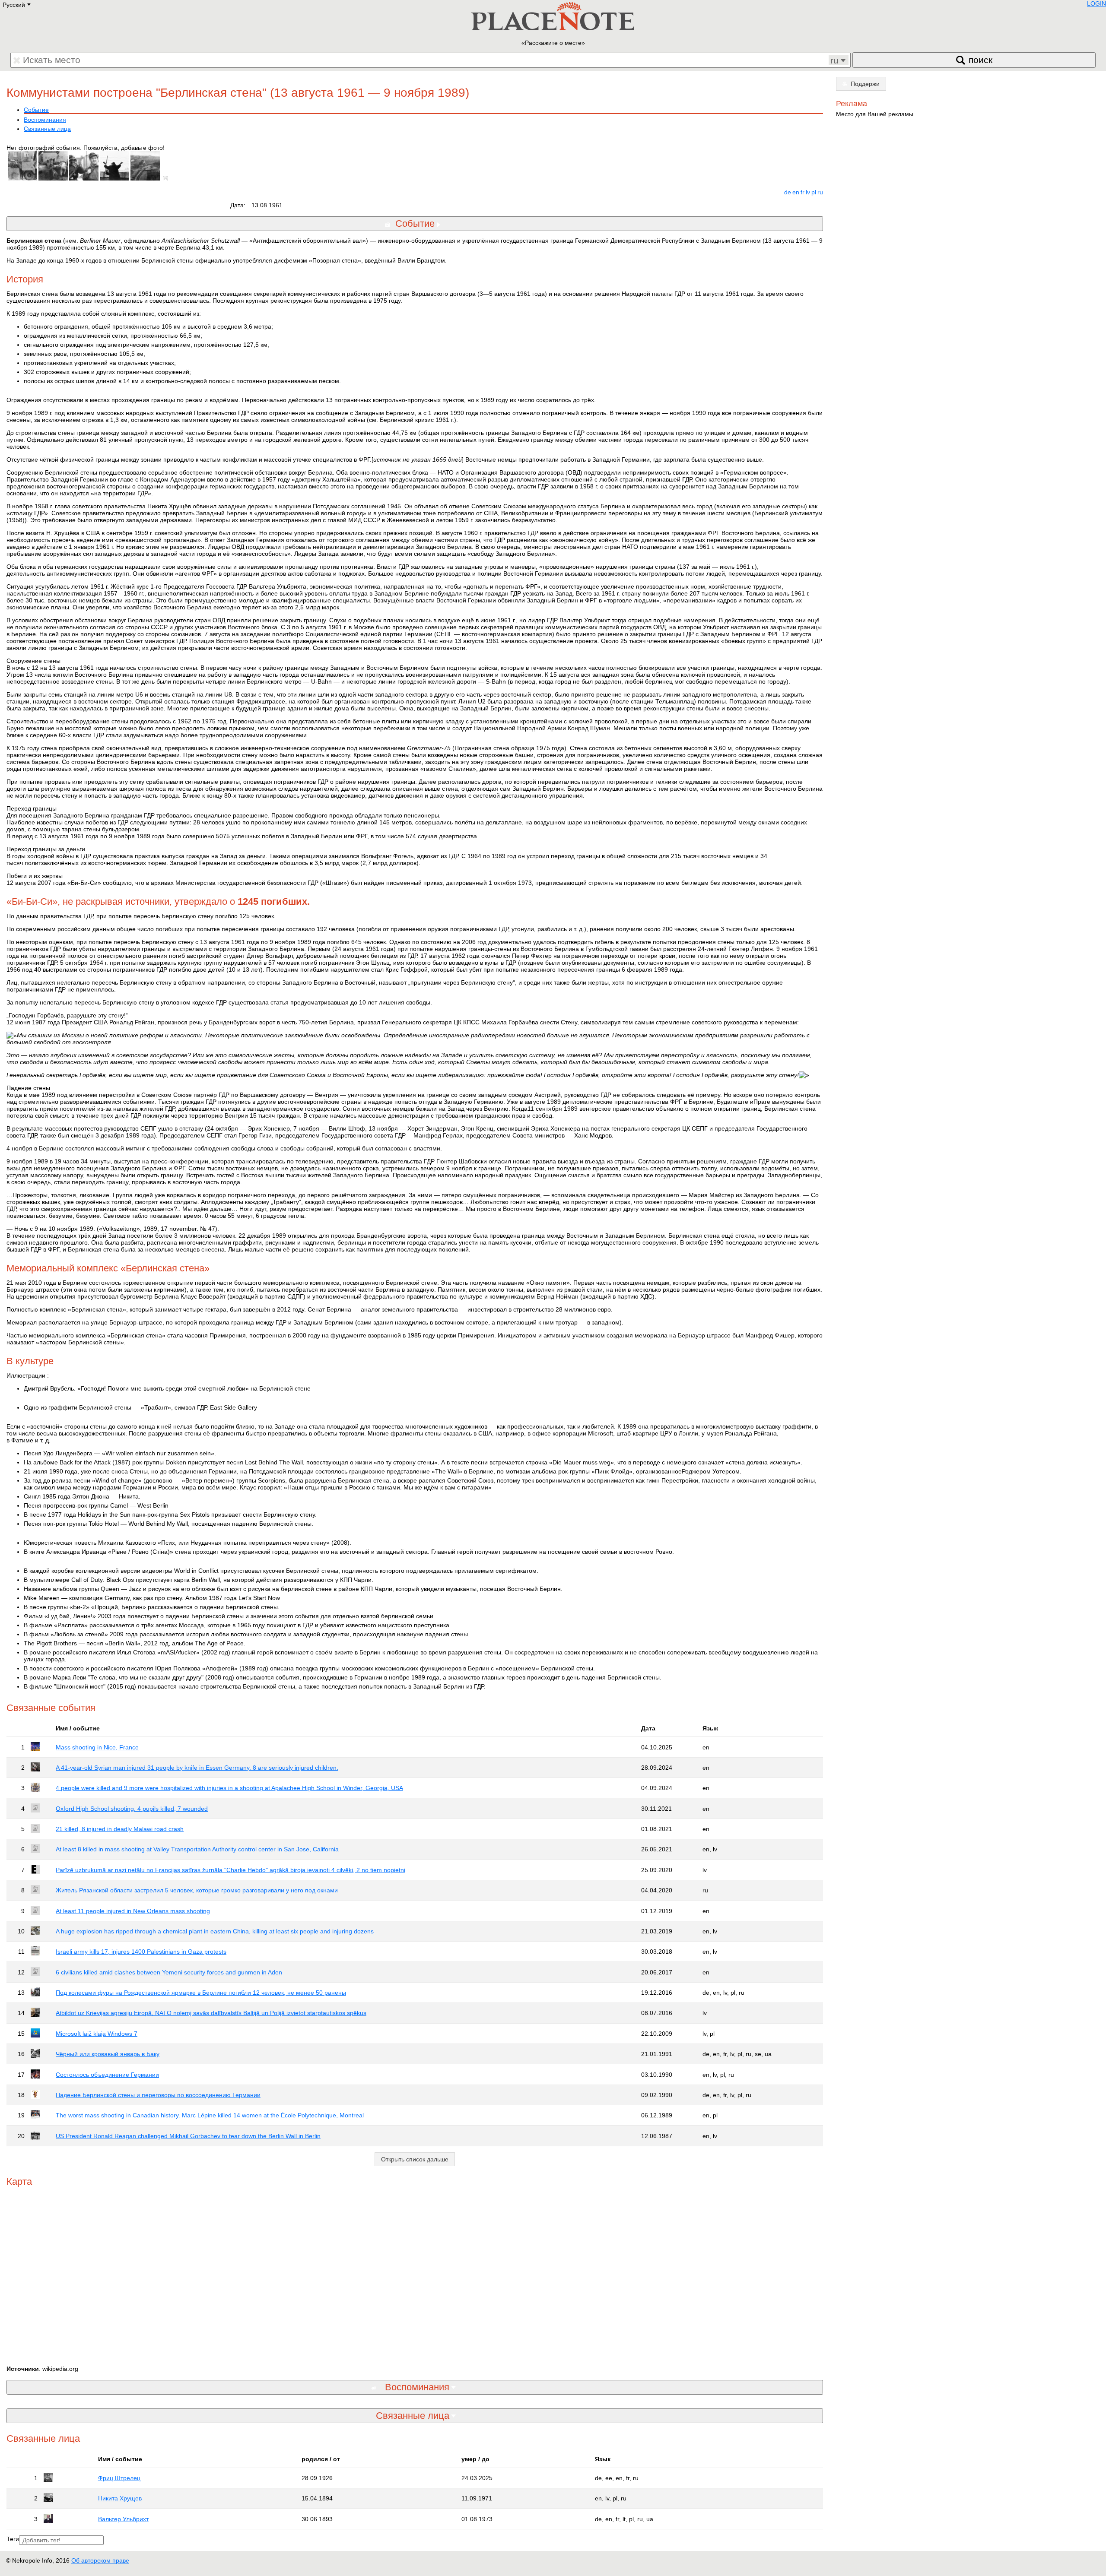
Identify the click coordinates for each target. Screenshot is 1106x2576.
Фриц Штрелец (119, 2478)
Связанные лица (47, 129)
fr (802, 192)
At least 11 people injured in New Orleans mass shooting (133, 1911)
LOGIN (1096, 3)
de (788, 192)
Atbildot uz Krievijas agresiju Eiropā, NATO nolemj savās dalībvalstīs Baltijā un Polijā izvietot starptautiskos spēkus (211, 2013)
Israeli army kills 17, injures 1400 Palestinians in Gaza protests (141, 1952)
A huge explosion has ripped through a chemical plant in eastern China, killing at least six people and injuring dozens (215, 1931)
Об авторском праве (100, 2560)
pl (814, 192)
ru (820, 192)
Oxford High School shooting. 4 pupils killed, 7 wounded (132, 1809)
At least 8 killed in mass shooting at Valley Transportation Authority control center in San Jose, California (197, 1849)
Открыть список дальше (415, 2159)
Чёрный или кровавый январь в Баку (108, 2054)
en (796, 192)
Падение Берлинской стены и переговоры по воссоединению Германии (158, 2095)
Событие (36, 110)
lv (808, 192)
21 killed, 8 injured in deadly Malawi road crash (120, 1829)
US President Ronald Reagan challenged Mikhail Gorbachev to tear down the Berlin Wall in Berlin (188, 2136)
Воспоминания (45, 120)
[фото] (167, 178)
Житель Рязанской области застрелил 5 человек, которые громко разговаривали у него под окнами (197, 1890)
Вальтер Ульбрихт (123, 2519)
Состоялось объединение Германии (107, 2075)
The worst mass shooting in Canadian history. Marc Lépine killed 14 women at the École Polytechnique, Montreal (210, 2115)
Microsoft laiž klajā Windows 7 (97, 2034)
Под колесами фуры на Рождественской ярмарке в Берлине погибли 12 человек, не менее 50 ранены (201, 1993)
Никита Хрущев (120, 2498)
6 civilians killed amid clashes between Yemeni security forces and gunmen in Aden (169, 1972)
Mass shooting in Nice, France (97, 1747)
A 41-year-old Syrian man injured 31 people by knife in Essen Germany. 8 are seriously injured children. (197, 1768)
